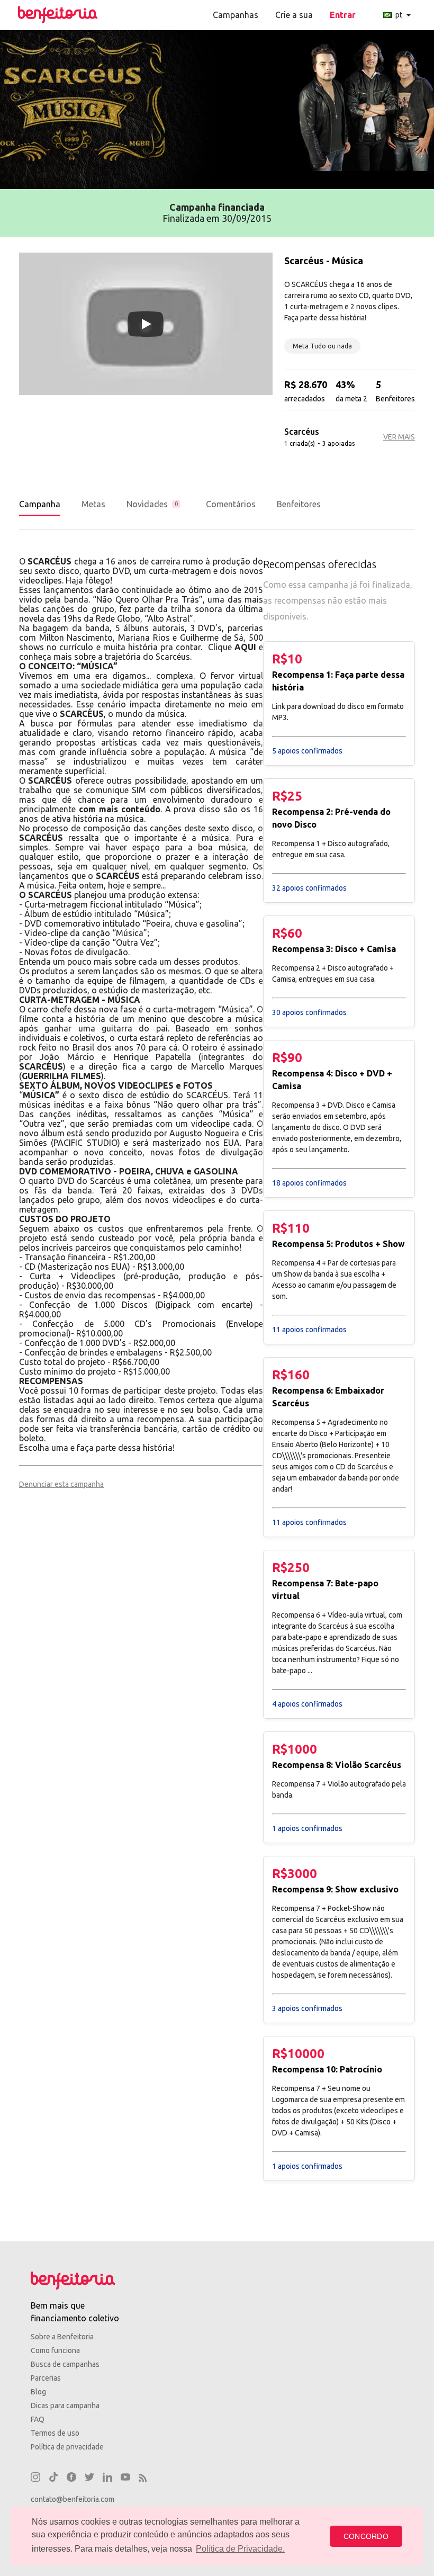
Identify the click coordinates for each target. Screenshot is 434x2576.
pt (405, 15)
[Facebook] (71, 2479)
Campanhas (236, 15)
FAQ (38, 2419)
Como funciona (55, 2350)
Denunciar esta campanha (61, 1484)
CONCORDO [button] (366, 2536)
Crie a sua (294, 15)
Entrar (343, 15)
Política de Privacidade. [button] (240, 2549)
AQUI (245, 647)
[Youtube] (125, 2479)
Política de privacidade (67, 2447)
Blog (38, 2392)
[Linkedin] (107, 2479)
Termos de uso (55, 2433)
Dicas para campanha (65, 2406)
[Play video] (146, 324)
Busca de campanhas (65, 2364)
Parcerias (46, 2378)
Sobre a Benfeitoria (62, 2337)
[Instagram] (35, 2479)
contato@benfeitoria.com (73, 2499)
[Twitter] (89, 2479)
